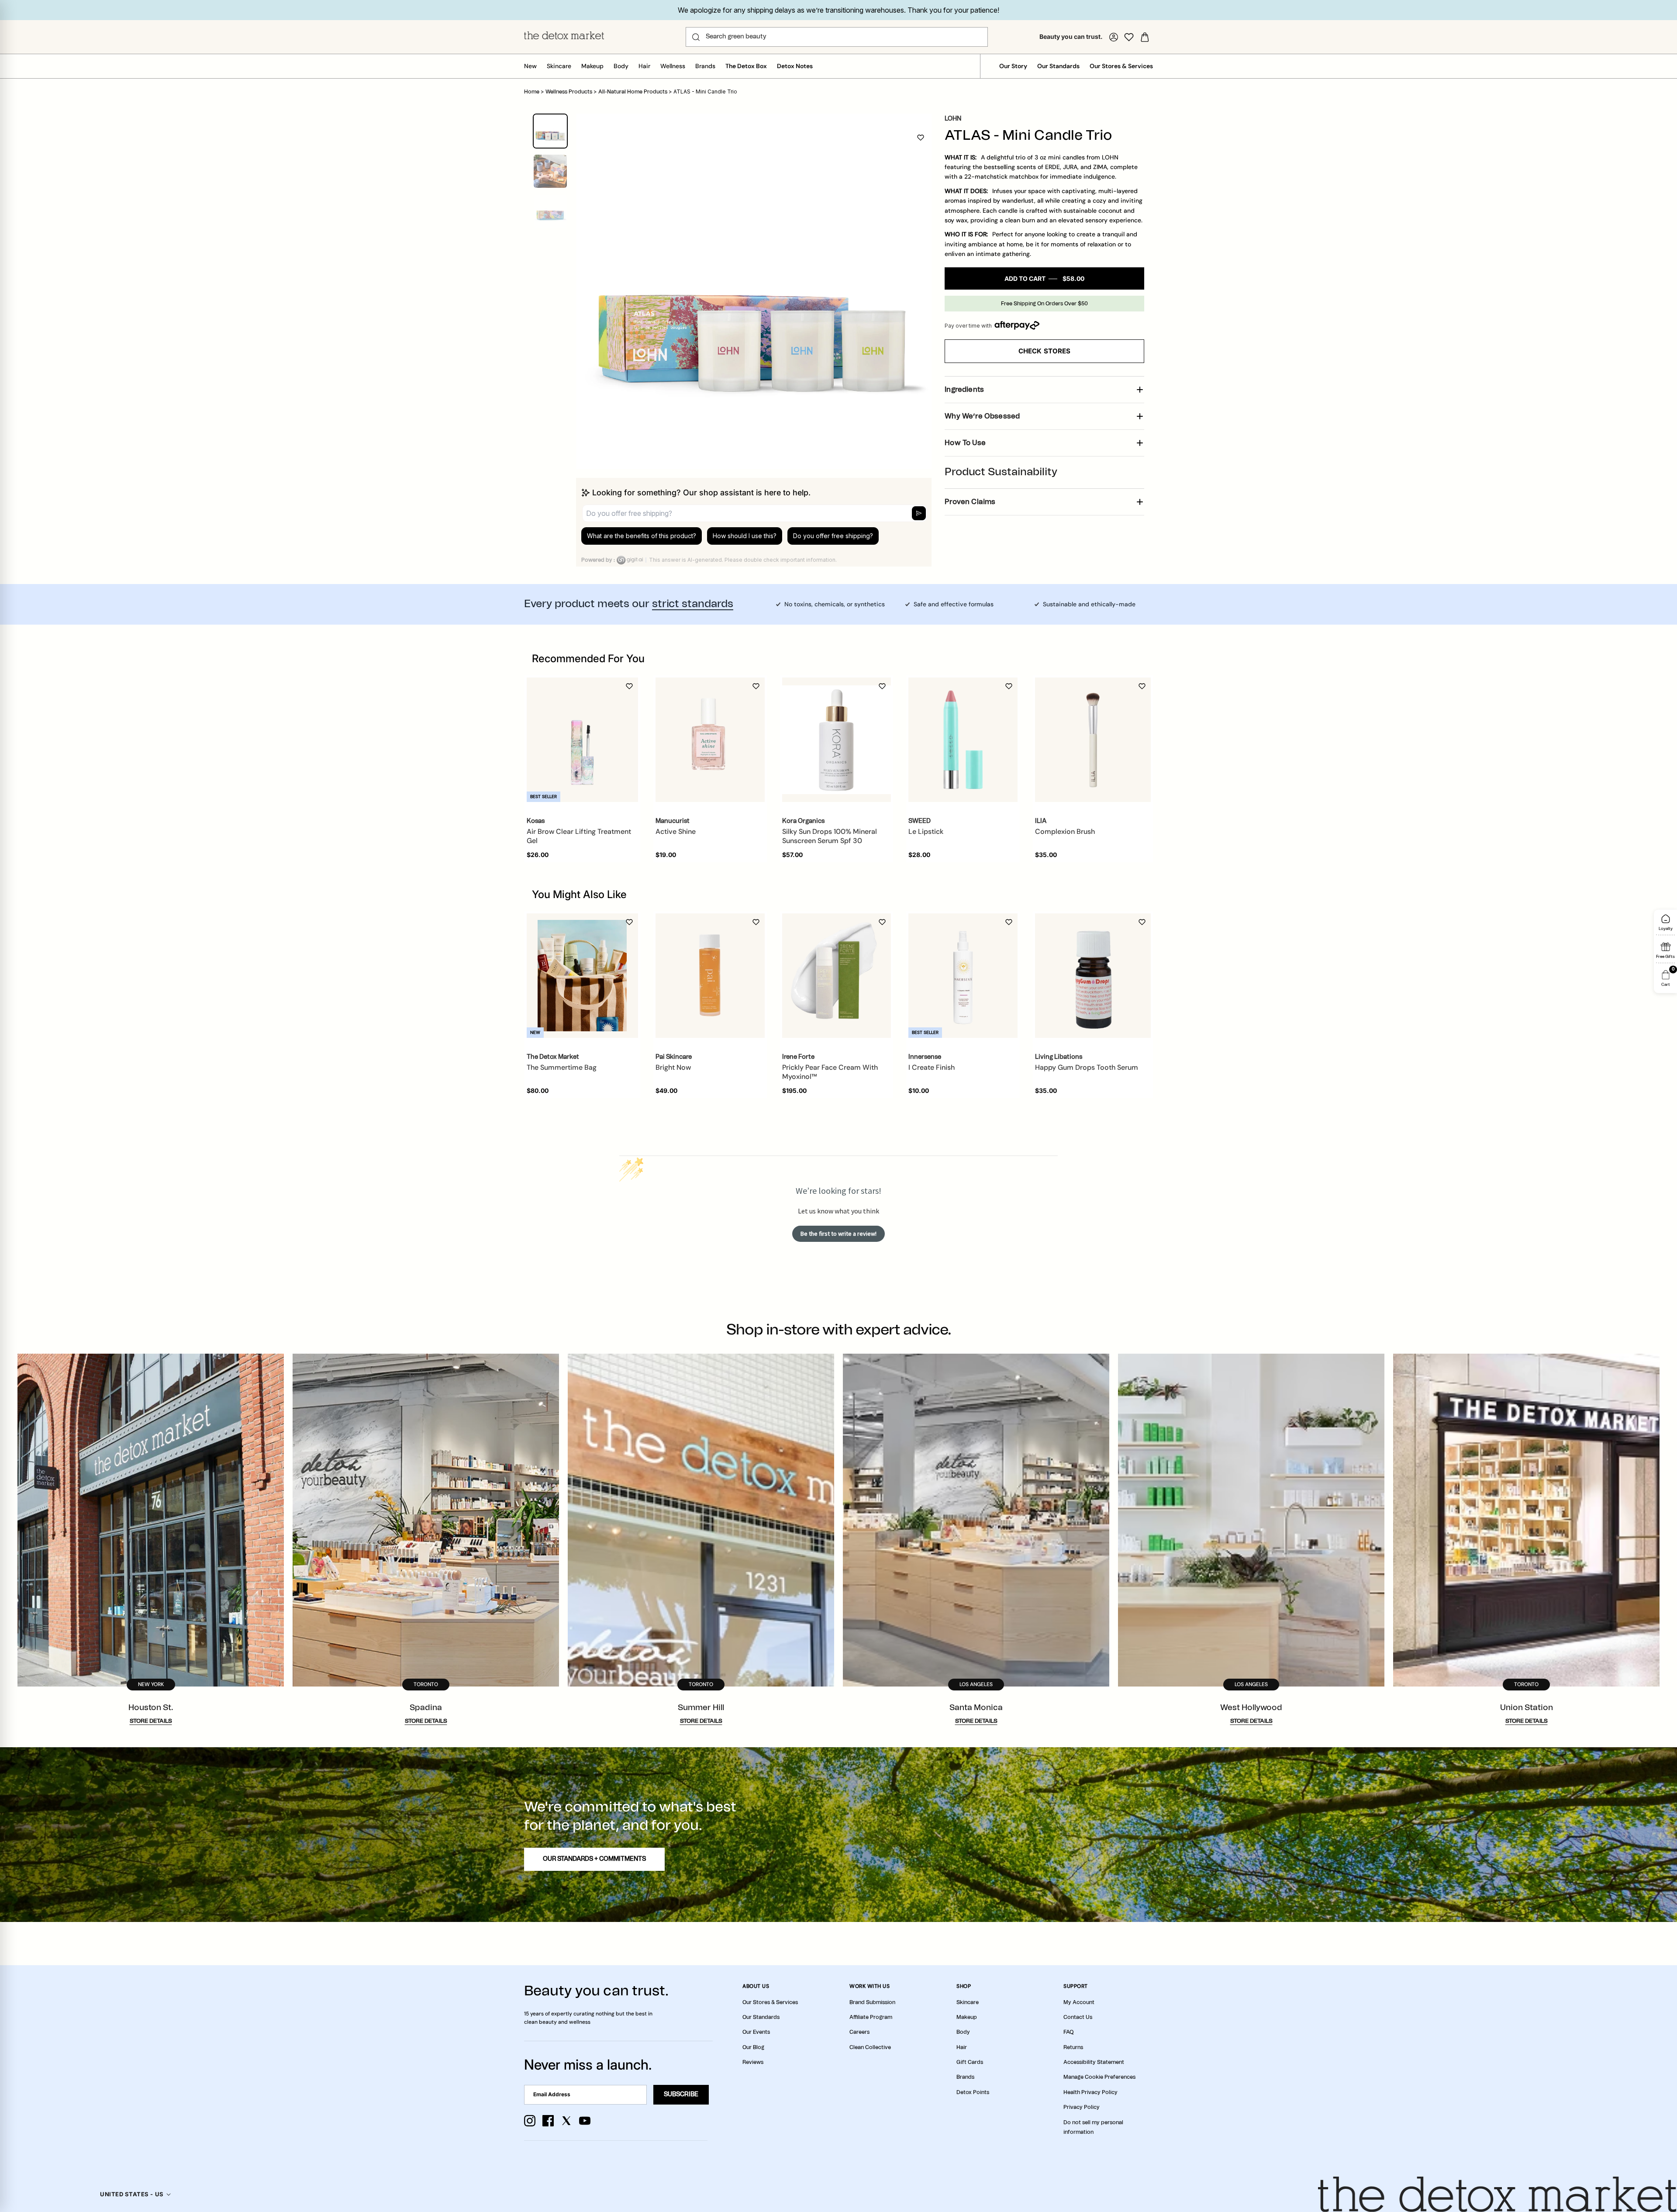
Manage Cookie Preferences (1099, 2077)
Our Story (1013, 66)
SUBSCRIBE (681, 2094)
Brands (705, 66)
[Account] (1114, 37)
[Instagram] (530, 2121)
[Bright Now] (710, 976)
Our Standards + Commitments (594, 1859)
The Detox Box (746, 66)
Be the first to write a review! (838, 1234)
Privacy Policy (1082, 2107)
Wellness (673, 66)
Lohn (953, 119)
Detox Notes (795, 66)
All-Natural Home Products (633, 92)
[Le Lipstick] (963, 740)
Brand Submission (872, 2002)
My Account (1079, 2002)
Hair (644, 66)
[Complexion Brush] (1093, 740)
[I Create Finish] (963, 976)
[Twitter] (566, 2121)
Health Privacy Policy (1090, 2092)
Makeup (592, 66)
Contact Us (1078, 2017)
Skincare (559, 66)
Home (532, 92)
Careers (859, 2032)
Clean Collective (870, 2047)
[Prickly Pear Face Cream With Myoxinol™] (837, 976)
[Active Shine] (710, 740)
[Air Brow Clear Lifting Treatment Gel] (582, 740)
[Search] (696, 37)
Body (621, 66)
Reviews (753, 2062)
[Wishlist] (1129, 37)
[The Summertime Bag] (582, 976)
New (530, 66)
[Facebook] (548, 2121)
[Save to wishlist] (921, 138)
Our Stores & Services (1121, 66)
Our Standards (1058, 66)
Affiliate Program (871, 2017)
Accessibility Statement (1094, 2062)
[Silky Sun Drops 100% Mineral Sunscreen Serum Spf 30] (837, 740)
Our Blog (753, 2047)
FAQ (1068, 2032)
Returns (1073, 2047)
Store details (151, 1721)
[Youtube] (585, 2121)
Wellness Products (569, 92)
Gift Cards (970, 2062)
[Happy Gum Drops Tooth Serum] (1093, 976)
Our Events (756, 2032)
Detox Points (973, 2092)
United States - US (132, 2194)
